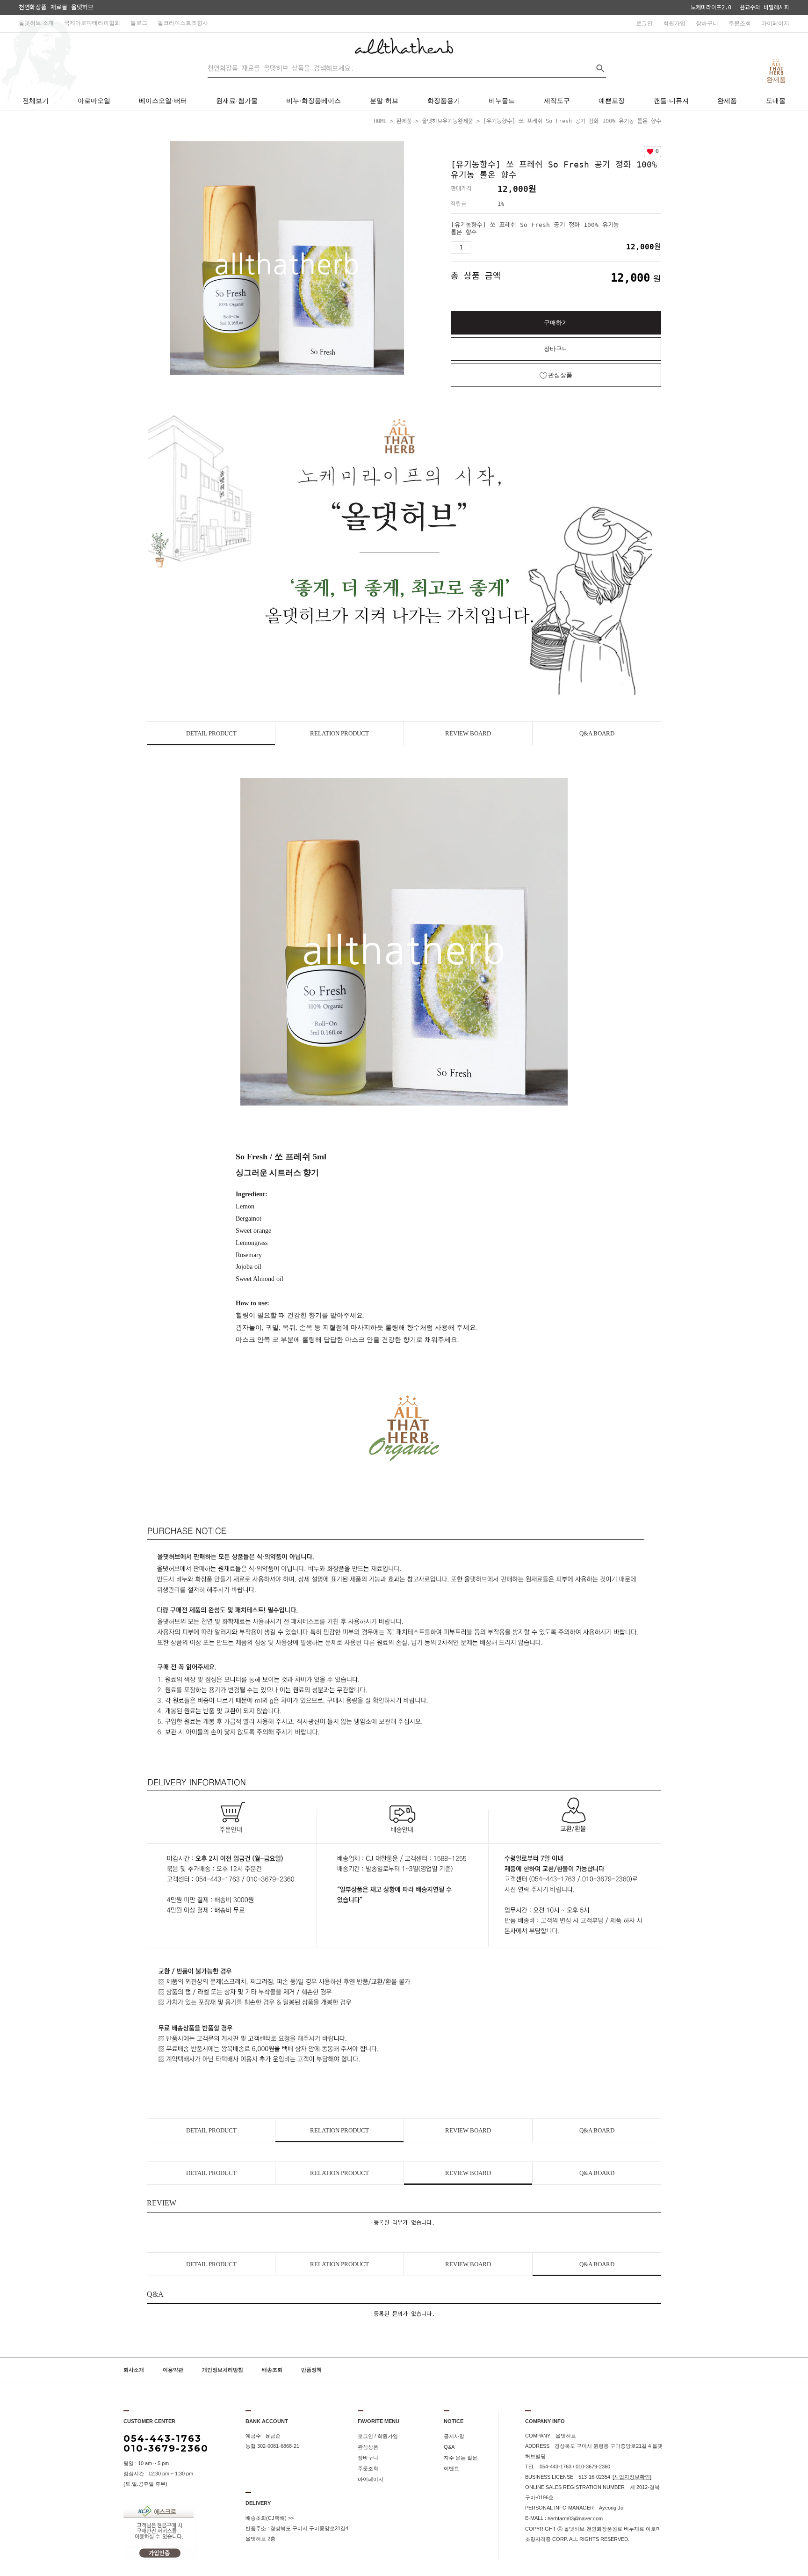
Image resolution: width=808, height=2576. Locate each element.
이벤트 (451, 2468)
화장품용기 (444, 101)
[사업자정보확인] (632, 2477)
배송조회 (272, 2370)
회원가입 (674, 23)
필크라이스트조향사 (183, 23)
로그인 (644, 23)
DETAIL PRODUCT (211, 733)
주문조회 (740, 23)
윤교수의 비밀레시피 (765, 7)
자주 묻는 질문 (461, 2458)
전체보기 (36, 101)
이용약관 (173, 2370)
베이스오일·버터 (163, 101)
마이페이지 (775, 23)
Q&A (449, 2447)
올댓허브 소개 (36, 23)
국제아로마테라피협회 (92, 23)
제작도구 (557, 101)
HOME (380, 121)
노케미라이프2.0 (711, 7)
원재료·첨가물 (237, 101)
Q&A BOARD (597, 733)
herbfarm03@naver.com (575, 2518)
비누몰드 (502, 101)
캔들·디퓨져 (671, 101)
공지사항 (454, 2436)
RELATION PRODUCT (339, 733)
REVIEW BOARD (468, 733)
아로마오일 (94, 101)
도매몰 (776, 101)
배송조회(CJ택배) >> (270, 2518)
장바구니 (707, 23)
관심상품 (368, 2447)
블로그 (139, 23)
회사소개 (134, 2370)
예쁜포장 (612, 101)
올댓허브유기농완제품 (447, 121)
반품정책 (311, 2370)
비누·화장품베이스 (314, 101)
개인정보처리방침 (223, 2370)
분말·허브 (384, 101)
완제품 (727, 101)
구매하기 (556, 323)
